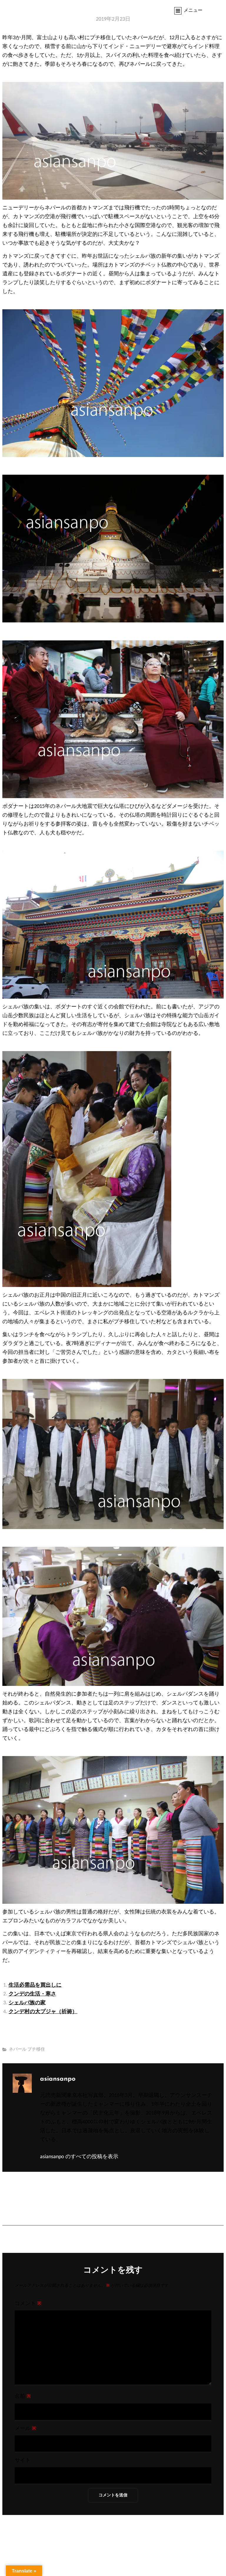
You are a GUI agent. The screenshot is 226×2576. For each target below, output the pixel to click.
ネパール (18, 2050)
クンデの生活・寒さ (32, 1994)
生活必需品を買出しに (35, 1985)
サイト (23, 2461)
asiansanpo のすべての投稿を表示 (79, 2157)
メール (25, 2429)
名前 (23, 2397)
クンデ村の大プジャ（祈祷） (43, 2012)
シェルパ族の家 (27, 2003)
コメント (28, 2304)
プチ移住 (36, 2050)
